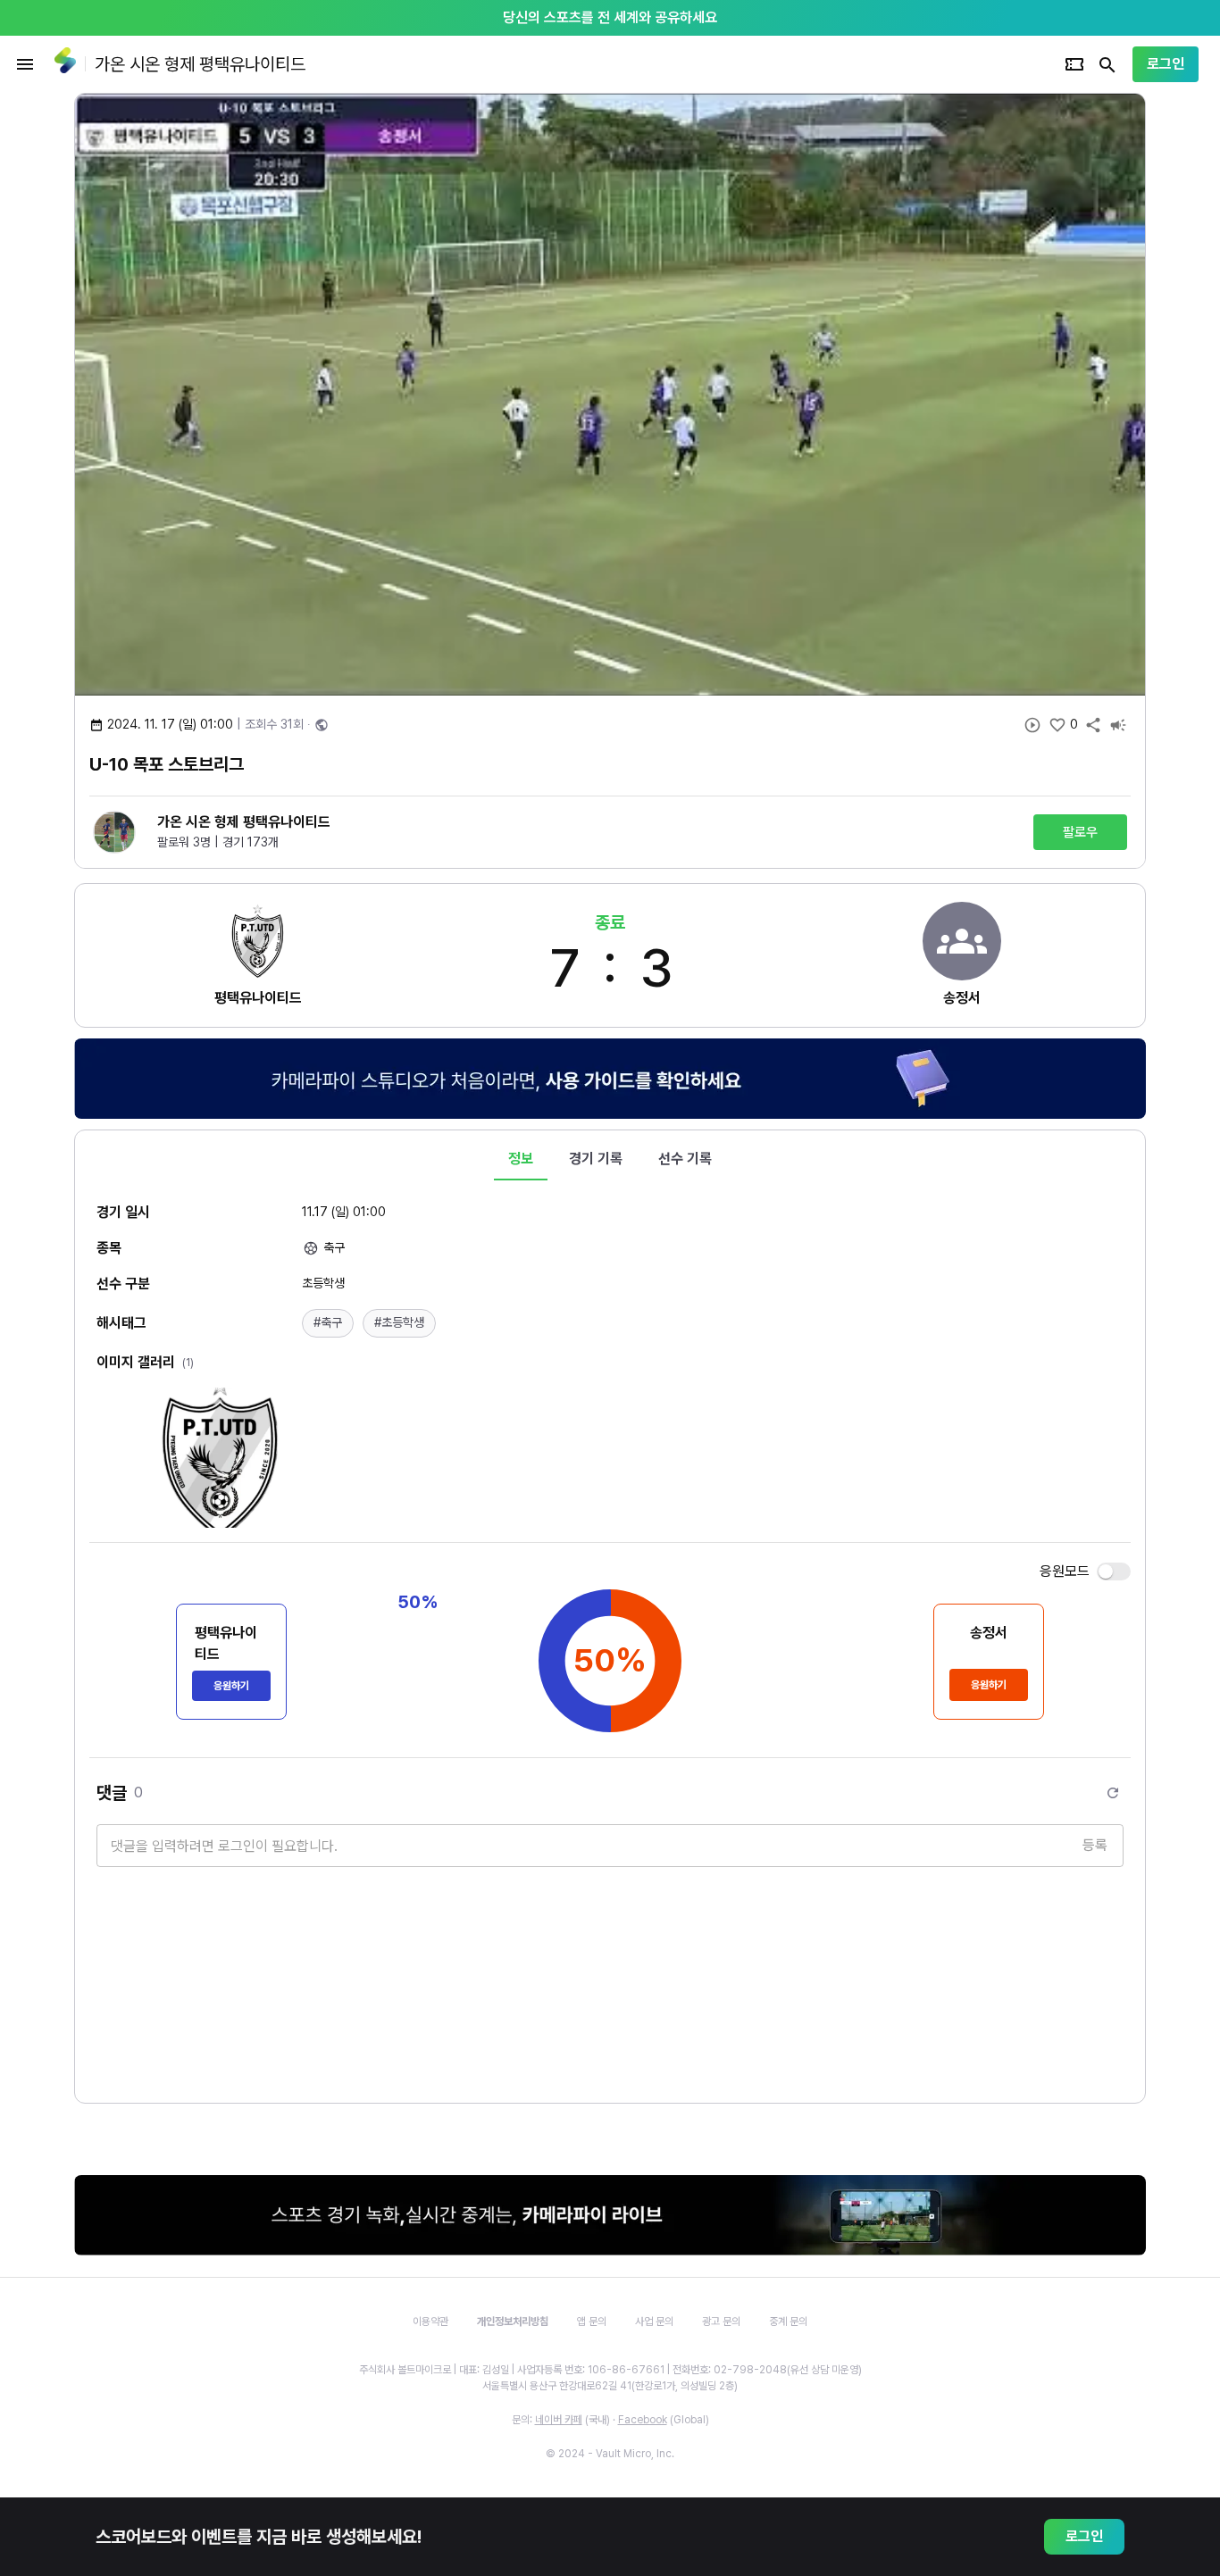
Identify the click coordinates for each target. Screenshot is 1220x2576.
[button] (328, 1323)
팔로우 (1080, 832)
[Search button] (1107, 64)
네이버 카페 (559, 2420)
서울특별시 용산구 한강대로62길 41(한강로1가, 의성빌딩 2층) (610, 2386)
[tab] (521, 1159)
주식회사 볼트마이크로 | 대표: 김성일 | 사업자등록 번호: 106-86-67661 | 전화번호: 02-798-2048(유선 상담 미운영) (610, 2370)
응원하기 (231, 1686)
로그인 (1166, 64)
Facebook (643, 2420)
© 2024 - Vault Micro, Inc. (610, 2454)
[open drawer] (25, 64)
